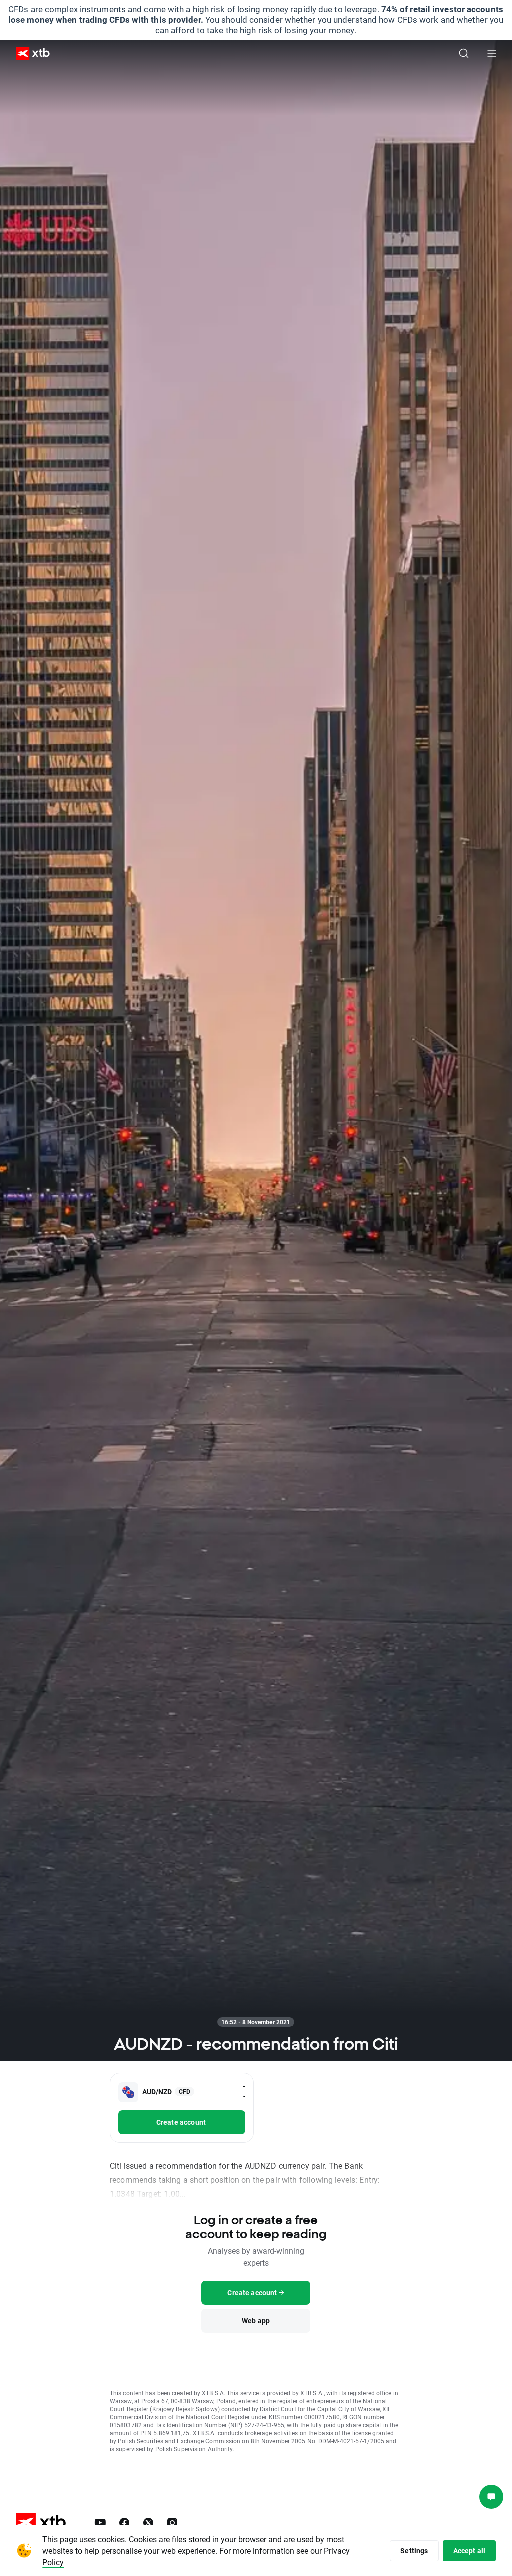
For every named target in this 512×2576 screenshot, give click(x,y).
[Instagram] (172, 2523)
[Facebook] (124, 2523)
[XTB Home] (29, 53)
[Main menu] (492, 53)
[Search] (464, 53)
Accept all (470, 2551)
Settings (414, 2551)
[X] (148, 2523)
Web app (256, 2321)
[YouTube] (100, 2523)
